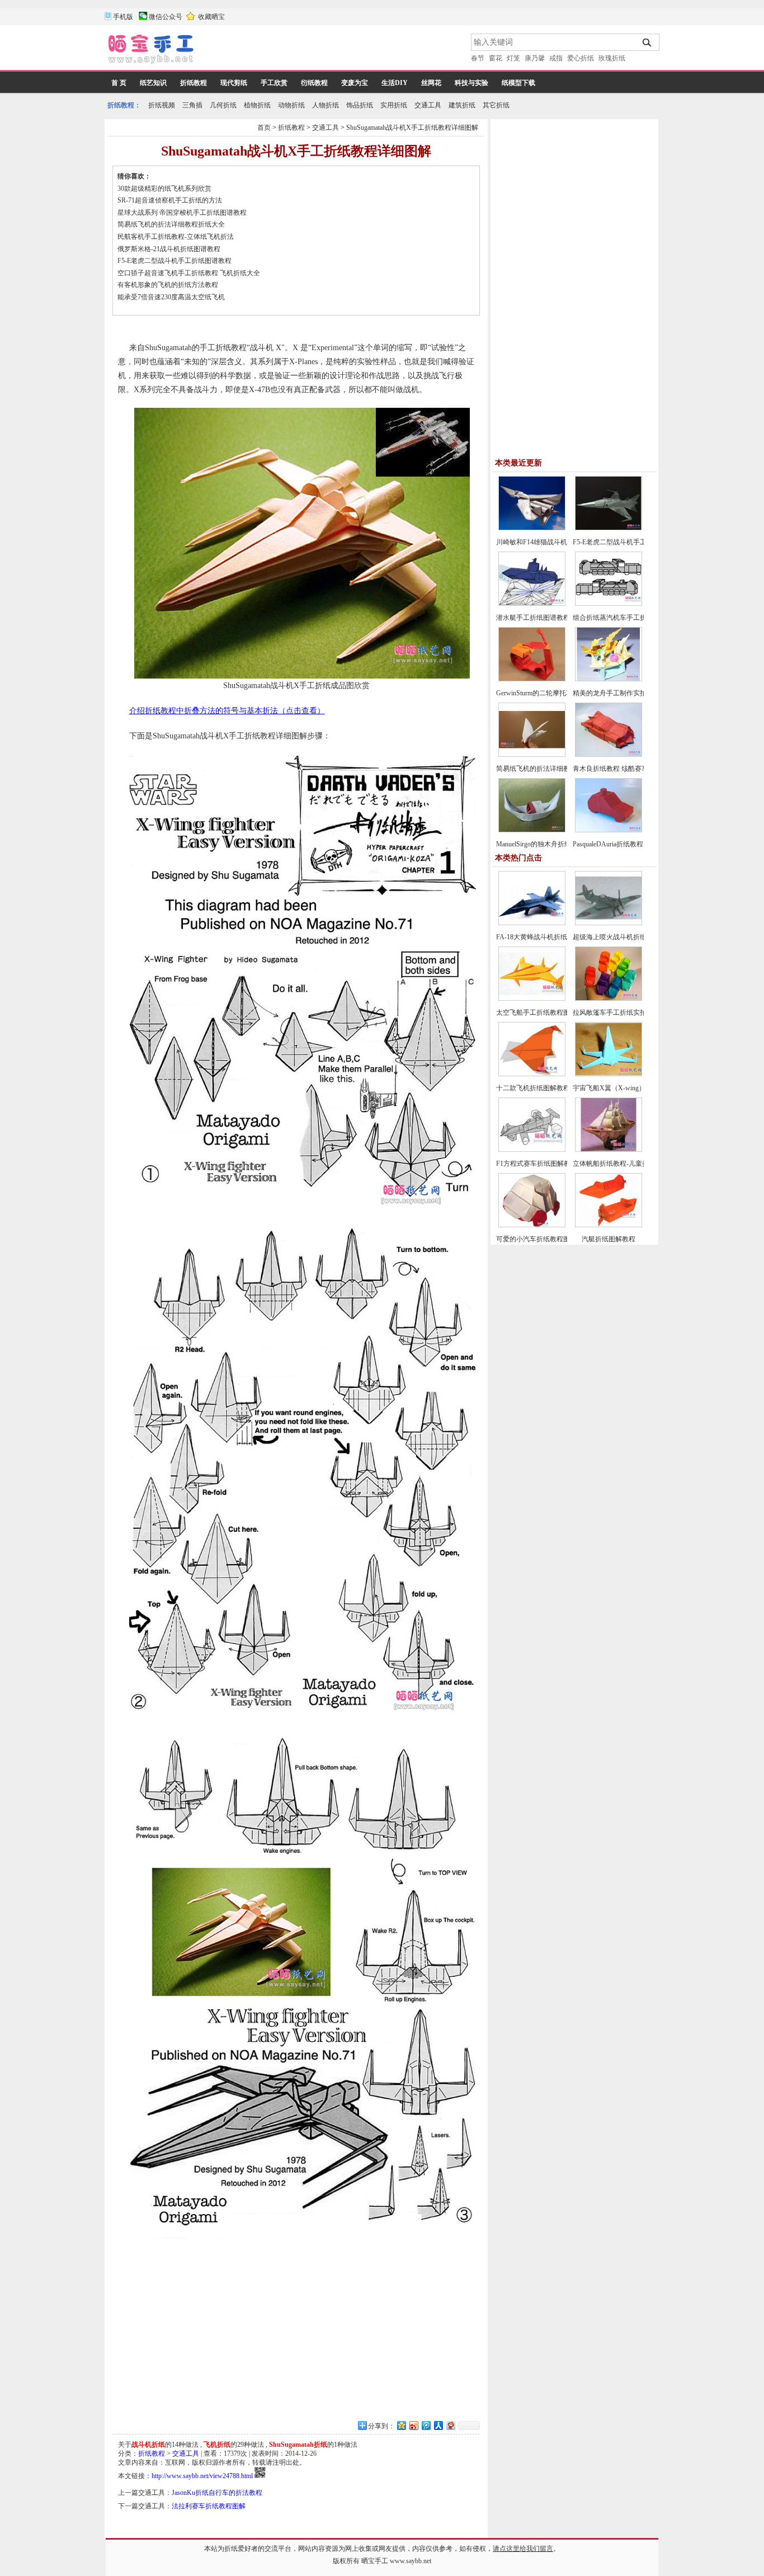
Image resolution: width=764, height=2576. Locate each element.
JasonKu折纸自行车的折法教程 (217, 2493)
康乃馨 (535, 58)
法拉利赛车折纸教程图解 (209, 2506)
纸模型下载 (518, 83)
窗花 (496, 58)
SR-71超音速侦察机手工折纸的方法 (170, 200)
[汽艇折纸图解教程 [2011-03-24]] (609, 1225)
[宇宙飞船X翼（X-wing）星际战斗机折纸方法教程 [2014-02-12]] (609, 1074)
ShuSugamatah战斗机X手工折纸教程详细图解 (412, 128)
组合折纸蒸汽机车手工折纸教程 (620, 618)
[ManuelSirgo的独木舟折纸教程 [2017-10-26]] (532, 830)
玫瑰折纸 (612, 58)
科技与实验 (471, 83)
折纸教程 (194, 83)
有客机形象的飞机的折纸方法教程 (168, 285)
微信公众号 (166, 17)
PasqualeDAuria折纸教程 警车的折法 (626, 844)
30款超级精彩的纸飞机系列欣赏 (164, 189)
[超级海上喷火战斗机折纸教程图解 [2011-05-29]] (609, 923)
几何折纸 (223, 105)
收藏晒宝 (211, 17)
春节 (478, 58)
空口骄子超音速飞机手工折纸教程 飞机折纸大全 (189, 273)
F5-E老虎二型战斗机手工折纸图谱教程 (175, 261)
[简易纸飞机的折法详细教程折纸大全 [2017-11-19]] (532, 755)
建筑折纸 (462, 105)
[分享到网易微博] (450, 2425)
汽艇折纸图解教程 (609, 1239)
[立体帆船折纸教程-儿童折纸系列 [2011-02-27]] (609, 1150)
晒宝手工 (375, 2561)
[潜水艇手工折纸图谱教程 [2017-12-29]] (532, 604)
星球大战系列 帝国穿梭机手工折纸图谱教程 (182, 213)
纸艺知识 (153, 83)
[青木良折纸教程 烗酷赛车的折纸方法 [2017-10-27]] (609, 755)
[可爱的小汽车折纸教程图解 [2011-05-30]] (532, 1225)
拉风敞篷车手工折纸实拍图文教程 (623, 1012)
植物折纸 (257, 105)
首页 (264, 128)
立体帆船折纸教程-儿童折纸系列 (621, 1164)
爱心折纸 (581, 58)
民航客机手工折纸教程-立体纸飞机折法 (176, 237)
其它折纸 (496, 105)
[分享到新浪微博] (413, 2425)
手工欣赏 (274, 83)
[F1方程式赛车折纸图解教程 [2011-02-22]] (532, 1150)
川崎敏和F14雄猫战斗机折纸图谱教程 (552, 542)
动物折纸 (291, 105)
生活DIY (395, 83)
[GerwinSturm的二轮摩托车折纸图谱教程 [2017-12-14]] (532, 679)
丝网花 (431, 83)
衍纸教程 (314, 83)
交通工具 (428, 105)
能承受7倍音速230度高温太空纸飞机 (171, 297)
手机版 (123, 17)
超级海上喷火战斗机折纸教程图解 (623, 937)
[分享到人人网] (438, 2425)
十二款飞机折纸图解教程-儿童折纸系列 (554, 1088)
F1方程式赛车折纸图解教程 (537, 1164)
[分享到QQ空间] (401, 2425)
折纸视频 (162, 105)
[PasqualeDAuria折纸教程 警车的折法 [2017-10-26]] (609, 830)
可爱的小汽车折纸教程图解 (536, 1239)
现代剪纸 (234, 83)
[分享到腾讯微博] (426, 2425)
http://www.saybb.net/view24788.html (202, 2476)
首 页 (119, 83)
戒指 (556, 58)
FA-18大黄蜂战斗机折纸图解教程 (545, 937)
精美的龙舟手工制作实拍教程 (616, 693)
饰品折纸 (360, 105)
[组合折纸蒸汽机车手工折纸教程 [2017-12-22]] (609, 604)
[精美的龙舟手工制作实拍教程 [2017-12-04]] (609, 679)
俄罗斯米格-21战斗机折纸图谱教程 (169, 249)
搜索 (647, 43)
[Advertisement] (333, 50)
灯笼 (513, 58)
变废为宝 (355, 83)
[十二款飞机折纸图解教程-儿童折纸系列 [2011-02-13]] (532, 1074)
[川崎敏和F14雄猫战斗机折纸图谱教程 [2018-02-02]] (532, 528)
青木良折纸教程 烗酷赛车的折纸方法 (627, 769)
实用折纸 (394, 105)
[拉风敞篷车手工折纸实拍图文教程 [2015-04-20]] (609, 999)
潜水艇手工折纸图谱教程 (533, 618)
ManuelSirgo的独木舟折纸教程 (540, 844)
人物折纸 (326, 105)
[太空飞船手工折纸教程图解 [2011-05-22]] (532, 999)
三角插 (192, 105)
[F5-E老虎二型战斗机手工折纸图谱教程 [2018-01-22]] (609, 528)
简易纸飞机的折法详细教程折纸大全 (171, 224)
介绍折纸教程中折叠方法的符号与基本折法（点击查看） (227, 711)
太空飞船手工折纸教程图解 (536, 1012)
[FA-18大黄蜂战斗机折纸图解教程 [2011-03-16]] (532, 923)
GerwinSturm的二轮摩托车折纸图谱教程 (555, 693)
